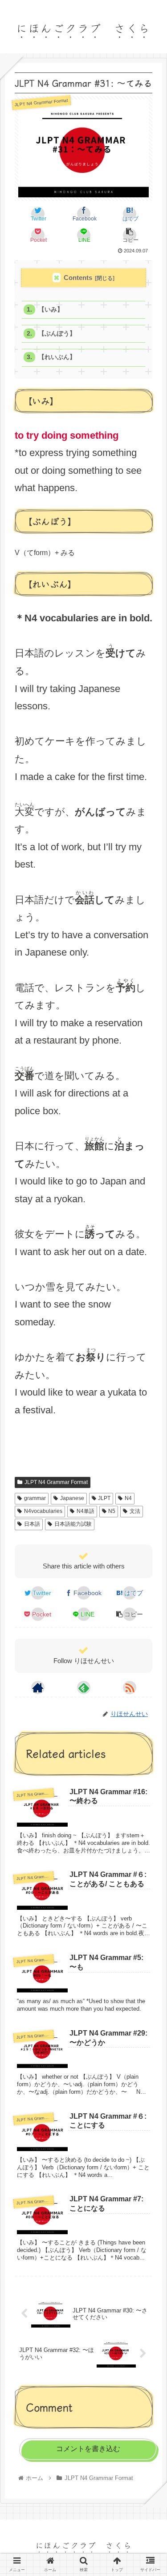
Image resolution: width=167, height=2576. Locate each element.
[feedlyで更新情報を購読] (84, 1688)
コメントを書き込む (88, 2449)
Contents (78, 278)
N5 (112, 1511)
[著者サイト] (38, 1688)
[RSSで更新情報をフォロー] (130, 1688)
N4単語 (86, 1511)
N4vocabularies (43, 1511)
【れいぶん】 (57, 357)
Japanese (72, 1498)
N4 (128, 1498)
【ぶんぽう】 (57, 334)
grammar (35, 1498)
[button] (149, 1462)
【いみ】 (51, 310)
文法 (135, 1511)
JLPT (104, 1498)
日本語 (32, 1524)
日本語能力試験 (73, 1524)
